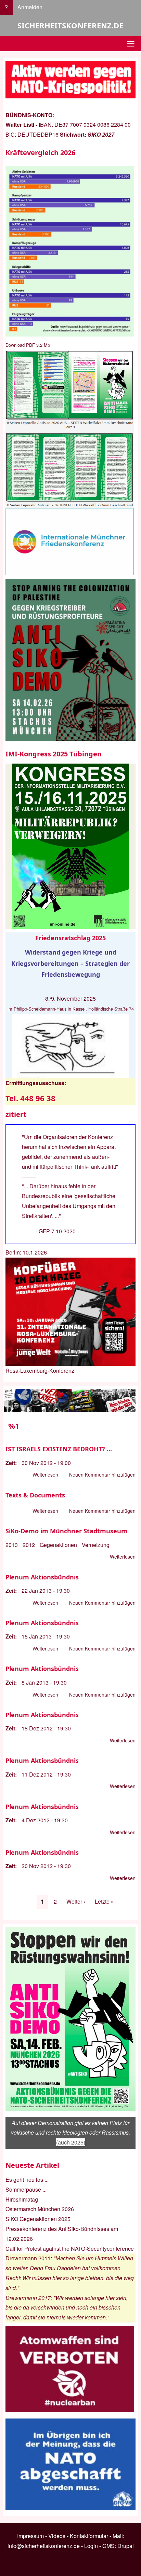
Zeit (10, 1463)
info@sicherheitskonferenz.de (44, 2546)
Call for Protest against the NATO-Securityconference (70, 2249)
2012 (29, 1545)
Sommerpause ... (26, 2189)
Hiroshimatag (22, 2199)
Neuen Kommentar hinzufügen (102, 1475)
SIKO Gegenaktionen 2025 (38, 2219)
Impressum (30, 2536)
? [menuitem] (6, 7)
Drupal (126, 2546)
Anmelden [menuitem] (30, 7)
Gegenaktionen (58, 1545)
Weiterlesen (45, 1475)
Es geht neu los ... (27, 2180)
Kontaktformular (89, 2536)
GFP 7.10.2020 (57, 1231)
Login (91, 2546)
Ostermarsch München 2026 (40, 2209)
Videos (57, 2536)
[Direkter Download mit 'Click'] (70, 429)
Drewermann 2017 (28, 2298)
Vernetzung (96, 1545)
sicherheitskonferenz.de (70, 25)
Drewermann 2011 (28, 2258)
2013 (12, 1545)
